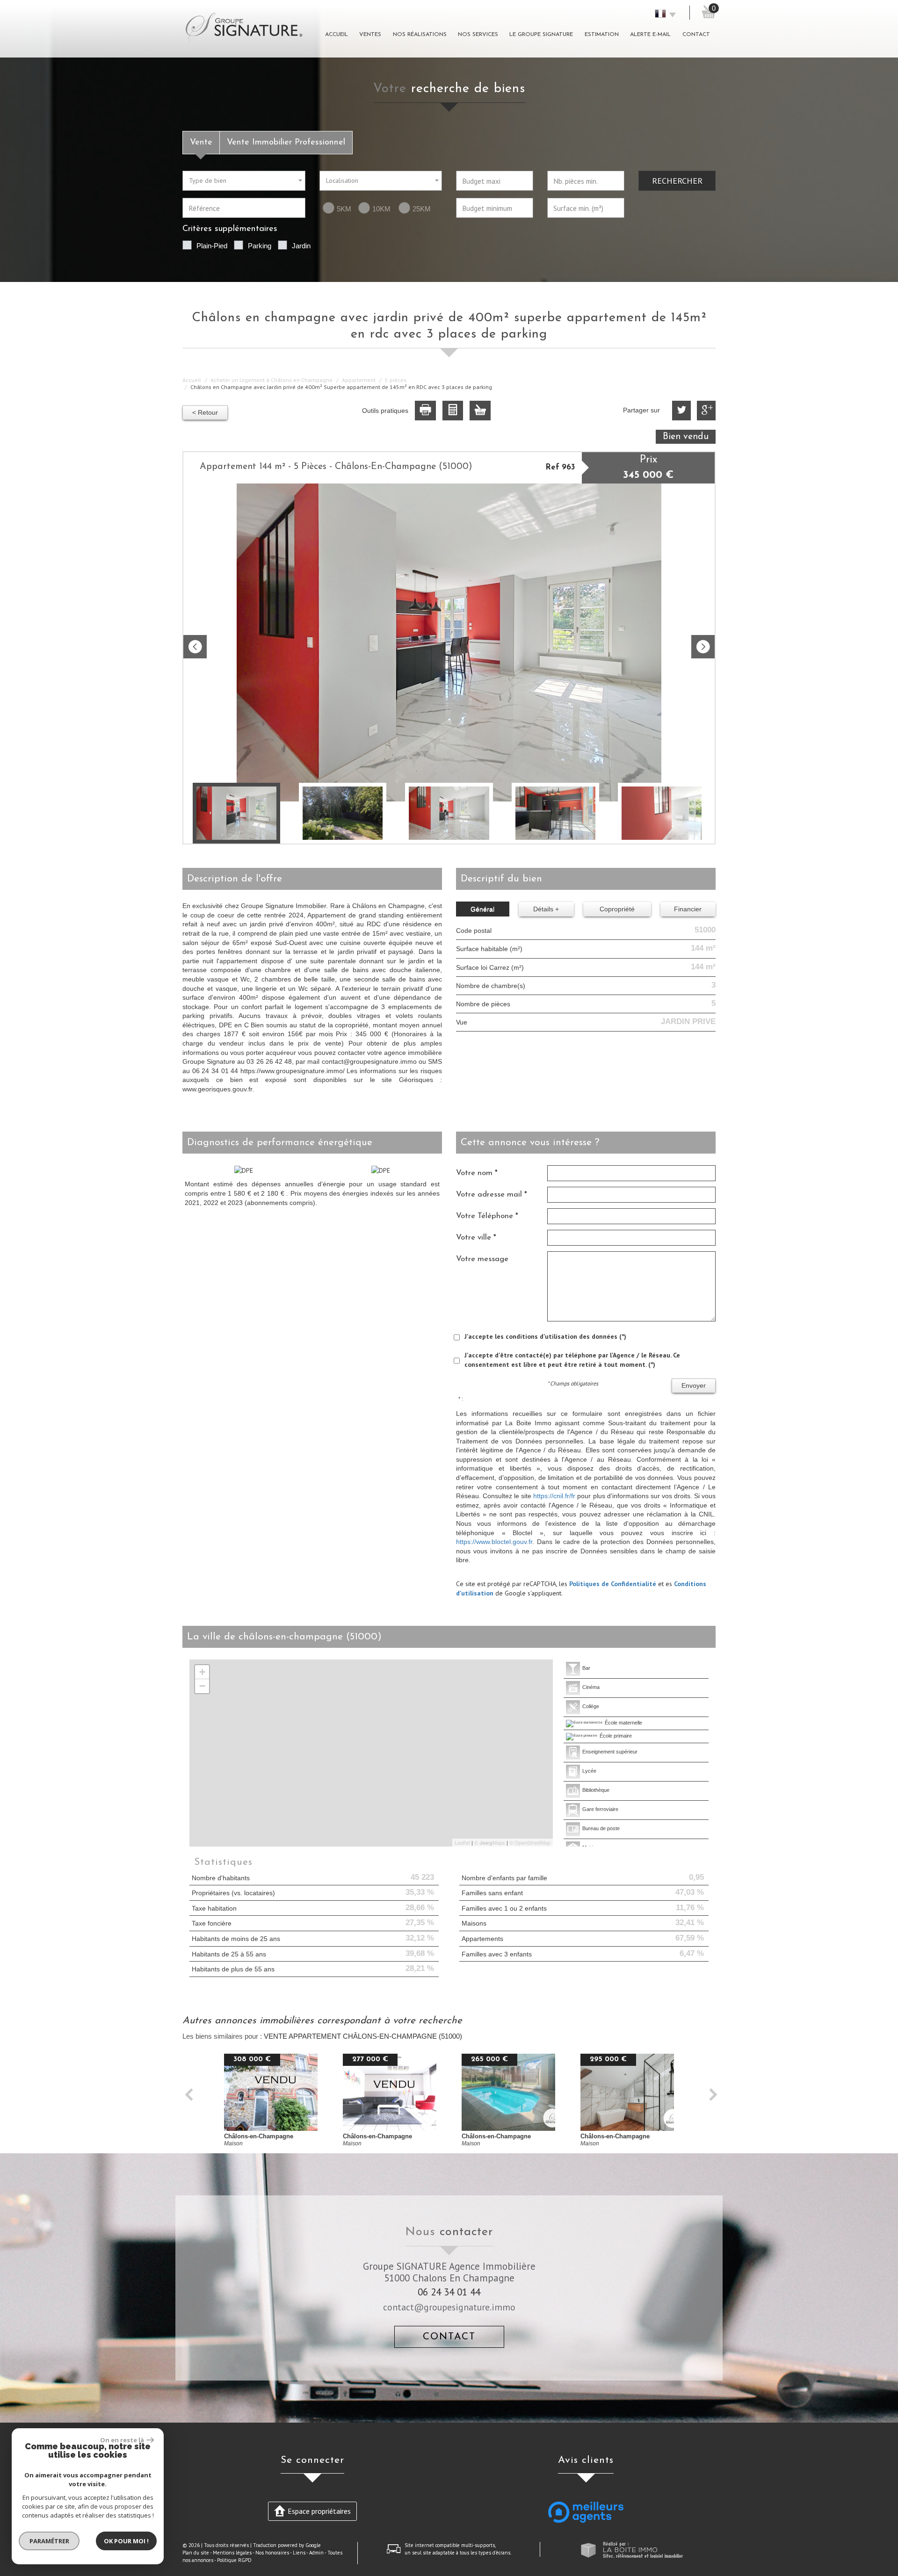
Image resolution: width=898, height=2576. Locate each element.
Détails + (546, 909)
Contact (696, 35)
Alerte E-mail (650, 35)
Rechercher (677, 180)
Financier (688, 909)
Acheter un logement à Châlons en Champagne (272, 380)
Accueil (337, 35)
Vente (201, 142)
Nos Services (478, 35)
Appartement (359, 380)
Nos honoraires (272, 2553)
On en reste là (122, 2440)
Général (482, 909)
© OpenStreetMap (530, 1842)
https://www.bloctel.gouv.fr (494, 1542)
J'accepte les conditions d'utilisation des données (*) (545, 1336)
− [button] (202, 1686)
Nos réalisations (420, 35)
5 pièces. (396, 380)
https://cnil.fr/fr (554, 1496)
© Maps (490, 1842)
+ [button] (202, 1672)
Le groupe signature (541, 35)
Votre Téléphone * (487, 1216)
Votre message (482, 1259)
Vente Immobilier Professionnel (286, 142)
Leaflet (462, 1842)
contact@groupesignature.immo (449, 2307)
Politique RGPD (234, 2560)
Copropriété (617, 909)
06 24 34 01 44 (449, 2292)
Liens (299, 2553)
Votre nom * (477, 1173)
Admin (316, 2553)
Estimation (602, 35)
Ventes (370, 35)
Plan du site (196, 2553)
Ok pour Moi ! (126, 2541)
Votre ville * (476, 1237)
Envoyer (694, 1385)
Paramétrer (49, 2541)
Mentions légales (232, 2553)
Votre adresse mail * (492, 1194)
